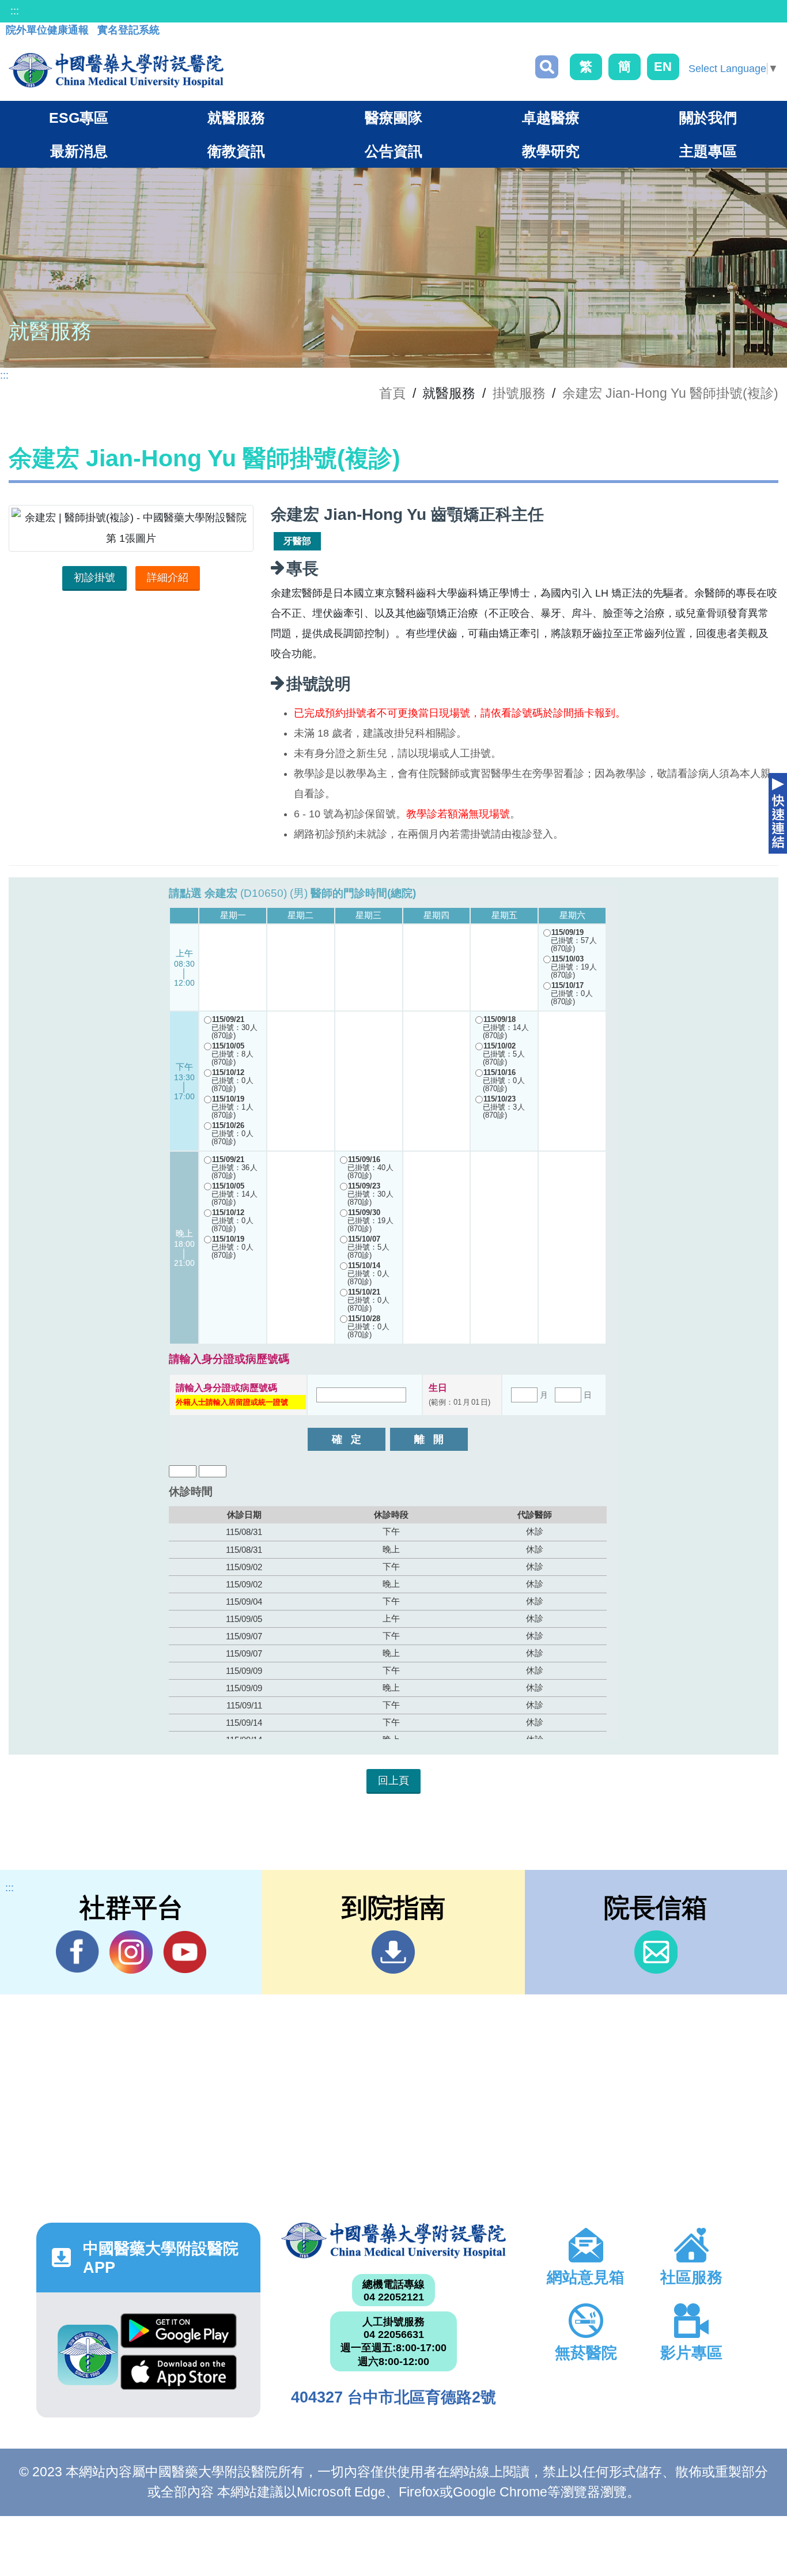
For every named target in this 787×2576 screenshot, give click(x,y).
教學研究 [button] (551, 151)
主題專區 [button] (708, 151)
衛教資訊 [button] (236, 151)
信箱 (656, 1952)
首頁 (392, 393)
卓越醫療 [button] (551, 118)
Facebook (77, 1952)
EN (663, 67)
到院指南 (393, 1952)
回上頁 (393, 1781)
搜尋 (547, 67)
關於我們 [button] (708, 118)
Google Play (179, 2334)
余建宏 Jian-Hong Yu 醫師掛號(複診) (670, 393)
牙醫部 (297, 541)
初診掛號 (94, 578)
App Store (179, 2375)
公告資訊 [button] (393, 151)
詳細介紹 (168, 578)
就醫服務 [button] (236, 118)
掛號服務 (519, 393)
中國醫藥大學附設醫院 (393, 2241)
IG (131, 1952)
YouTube (185, 1952)
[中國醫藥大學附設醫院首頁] (116, 70)
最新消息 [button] (79, 151)
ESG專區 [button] (79, 118)
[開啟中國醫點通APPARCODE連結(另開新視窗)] (88, 2355)
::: (15, 11)
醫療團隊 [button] (393, 118)
